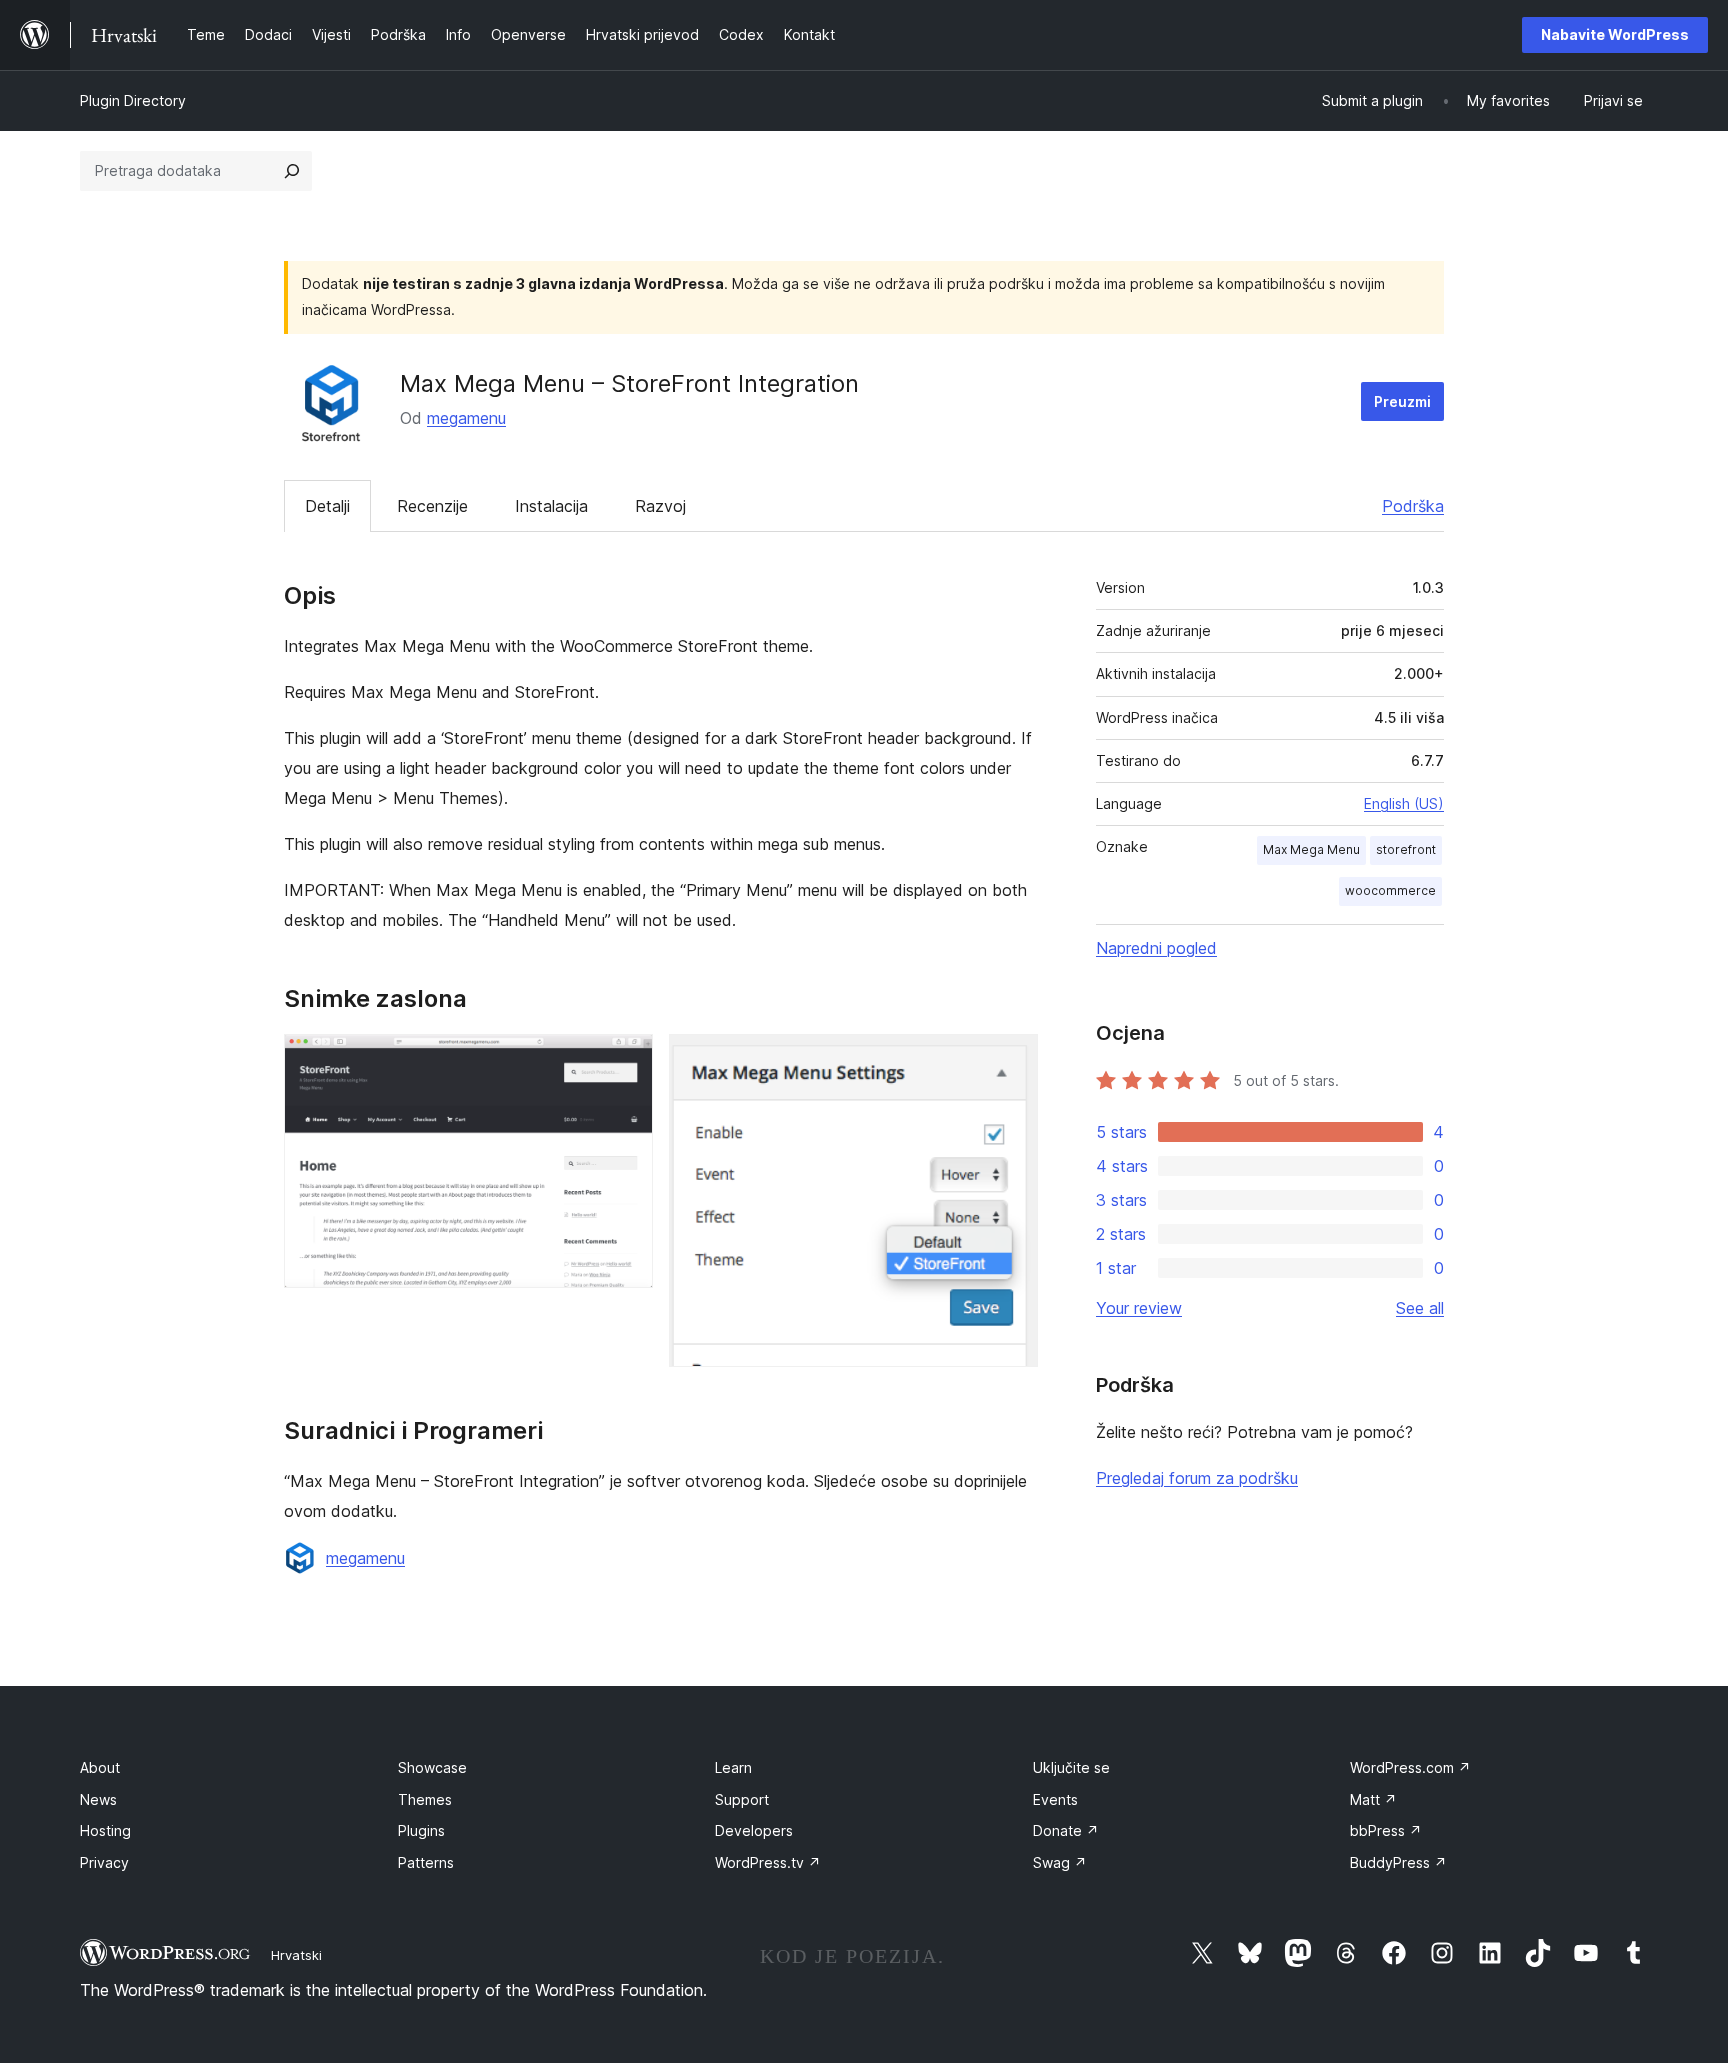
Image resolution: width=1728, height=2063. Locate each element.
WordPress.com (1410, 1767)
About (100, 1767)
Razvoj (660, 506)
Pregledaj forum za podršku (1197, 1478)
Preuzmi (1402, 401)
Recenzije (432, 506)
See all (1420, 1308)
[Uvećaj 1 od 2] (626, 1061)
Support (742, 1799)
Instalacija (551, 506)
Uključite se (1071, 1767)
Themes (425, 1799)
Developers (754, 1830)
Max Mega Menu (1311, 849)
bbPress (1386, 1830)
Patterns (426, 1862)
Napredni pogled (1156, 948)
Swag (1060, 1862)
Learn (733, 1767)
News (98, 1799)
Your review (1139, 1308)
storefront (1406, 849)
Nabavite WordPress (1615, 34)
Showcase (432, 1767)
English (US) (1404, 803)
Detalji (327, 506)
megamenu (466, 418)
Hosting (105, 1830)
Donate (1066, 1830)
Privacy (104, 1862)
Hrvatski (296, 1955)
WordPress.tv (768, 1862)
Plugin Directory (133, 100)
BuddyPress (1398, 1862)
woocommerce (1390, 890)
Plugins (421, 1830)
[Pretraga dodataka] (292, 171)
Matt (1373, 1799)
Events (1055, 1799)
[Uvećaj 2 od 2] (1011, 1061)
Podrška (1413, 506)
